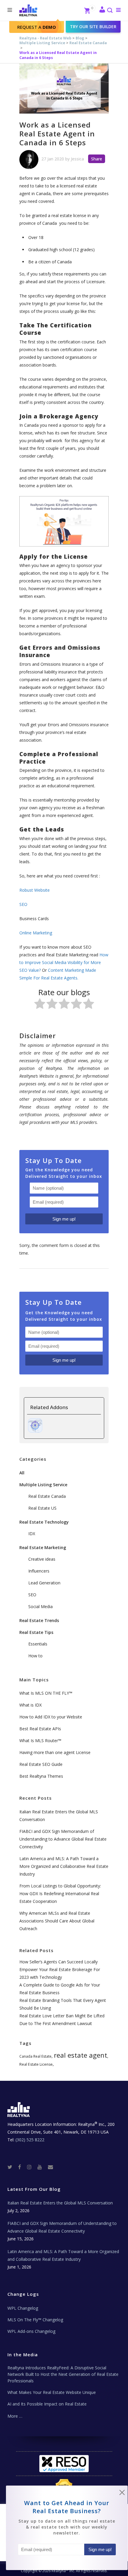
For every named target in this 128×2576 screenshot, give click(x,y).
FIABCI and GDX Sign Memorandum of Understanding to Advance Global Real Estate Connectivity (63, 1839)
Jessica (77, 159)
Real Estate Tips (36, 1632)
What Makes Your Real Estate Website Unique (52, 2392)
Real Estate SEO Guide (41, 1764)
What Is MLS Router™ (40, 1741)
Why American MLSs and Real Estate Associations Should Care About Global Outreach (57, 1921)
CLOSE (122, 2494)
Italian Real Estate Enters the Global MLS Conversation (60, 2203)
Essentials (38, 1644)
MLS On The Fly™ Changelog (35, 2320)
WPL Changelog (23, 2308)
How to (35, 1656)
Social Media (40, 1606)
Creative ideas (42, 1559)
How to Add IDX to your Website (51, 1717)
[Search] (110, 11)
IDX (32, 1534)
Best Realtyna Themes (41, 1776)
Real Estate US (42, 1508)
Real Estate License (36, 2064)
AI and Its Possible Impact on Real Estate (47, 2404)
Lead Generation (44, 1583)
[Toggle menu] (117, 10)
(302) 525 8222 (30, 2140)
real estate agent (81, 2055)
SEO (32, 1595)
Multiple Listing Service (42, 43)
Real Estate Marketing (43, 1547)
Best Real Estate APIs (40, 1729)
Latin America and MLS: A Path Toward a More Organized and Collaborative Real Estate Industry (64, 1866)
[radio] (40, 1005)
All (22, 1473)
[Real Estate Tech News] (50, 2167)
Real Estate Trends (39, 1620)
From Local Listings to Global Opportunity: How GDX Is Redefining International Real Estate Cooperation (60, 1894)
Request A (37, 27)
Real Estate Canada (88, 43)
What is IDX (31, 1705)
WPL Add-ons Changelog (31, 2331)
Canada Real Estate (35, 2056)
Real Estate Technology (44, 1522)
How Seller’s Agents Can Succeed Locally (58, 1962)
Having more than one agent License (55, 1752)
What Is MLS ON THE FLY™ (46, 1693)
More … (15, 2416)
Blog (80, 38)
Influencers (39, 1571)
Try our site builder (93, 27)
